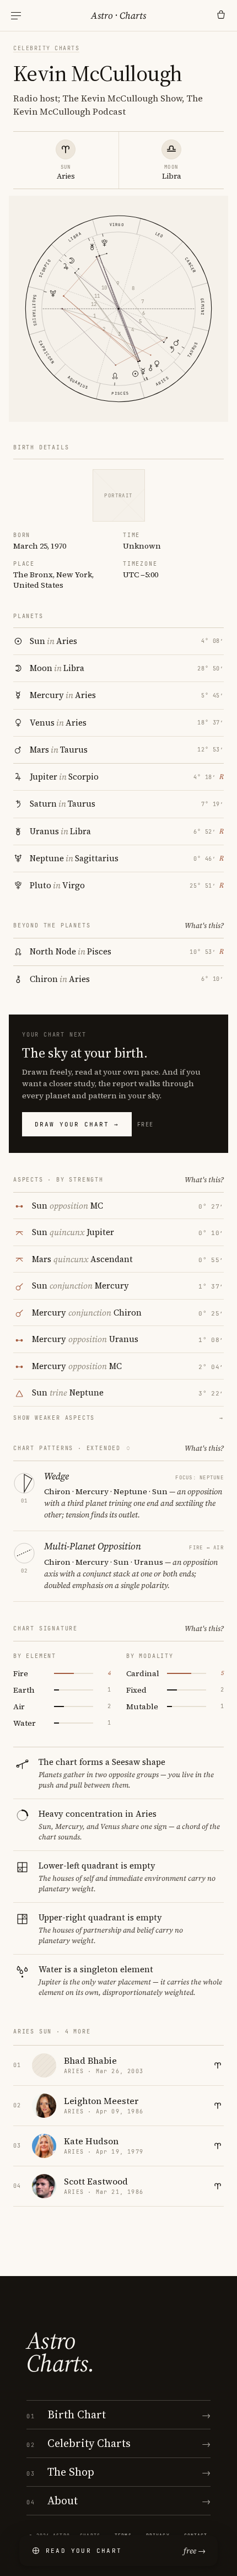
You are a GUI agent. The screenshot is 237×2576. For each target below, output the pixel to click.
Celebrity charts (46, 48)
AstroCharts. (60, 2352)
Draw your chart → (77, 1124)
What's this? (204, 925)
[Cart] (221, 15)
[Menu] (16, 16)
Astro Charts (118, 15)
